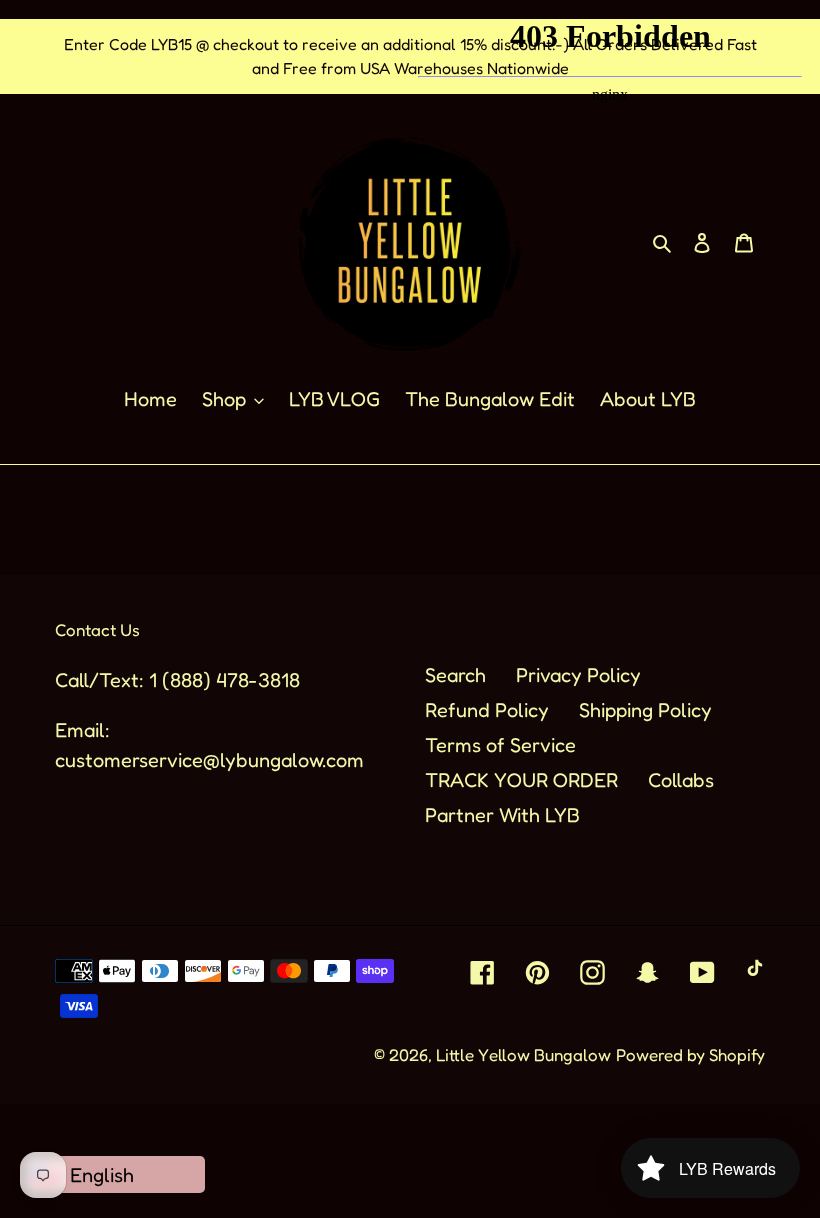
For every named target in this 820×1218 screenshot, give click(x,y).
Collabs (681, 780)
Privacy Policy (578, 675)
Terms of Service (500, 745)
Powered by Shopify (690, 1054)
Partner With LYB (502, 815)
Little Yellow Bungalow (523, 1054)
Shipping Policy (645, 710)
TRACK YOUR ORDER (521, 780)
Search (455, 675)
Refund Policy (487, 710)
